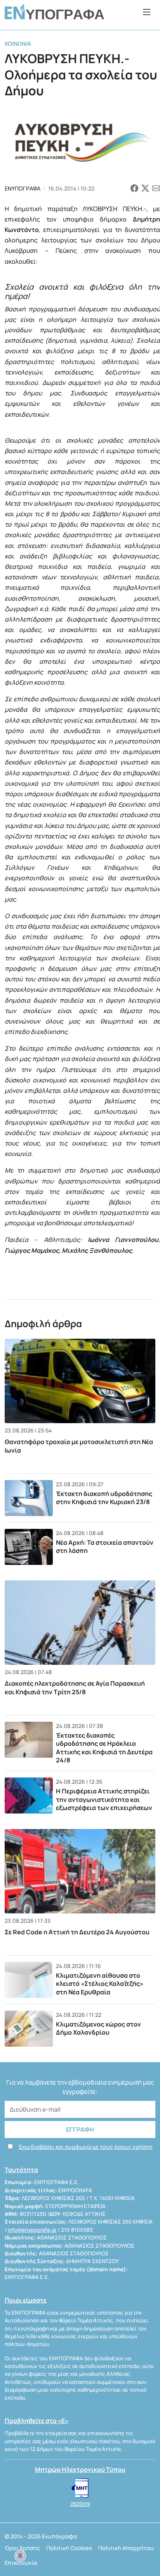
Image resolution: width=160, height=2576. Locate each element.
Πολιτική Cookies (69, 2548)
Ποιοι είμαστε (26, 2300)
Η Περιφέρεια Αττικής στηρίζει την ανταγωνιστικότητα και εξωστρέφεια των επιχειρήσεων (104, 1799)
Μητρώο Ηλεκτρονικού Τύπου (80, 2470)
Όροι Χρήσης (22, 2548)
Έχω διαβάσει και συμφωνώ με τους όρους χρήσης (85, 2147)
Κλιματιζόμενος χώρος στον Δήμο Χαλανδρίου (98, 2028)
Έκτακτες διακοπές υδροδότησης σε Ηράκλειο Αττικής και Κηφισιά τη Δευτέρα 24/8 (104, 1748)
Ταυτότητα (21, 2170)
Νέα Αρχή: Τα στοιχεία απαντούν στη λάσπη (105, 1547)
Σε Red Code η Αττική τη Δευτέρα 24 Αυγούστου (77, 1932)
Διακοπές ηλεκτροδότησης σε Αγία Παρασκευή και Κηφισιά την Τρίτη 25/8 (75, 1688)
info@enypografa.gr (32, 2230)
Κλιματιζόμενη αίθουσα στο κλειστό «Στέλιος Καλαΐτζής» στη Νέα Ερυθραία (100, 1984)
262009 (80, 2504)
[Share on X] (145, 189)
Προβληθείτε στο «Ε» (37, 2421)
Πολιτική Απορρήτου (126, 2548)
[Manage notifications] (20, 2556)
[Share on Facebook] (134, 189)
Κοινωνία (18, 44)
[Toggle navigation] (147, 12)
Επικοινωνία (21, 2563)
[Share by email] (156, 189)
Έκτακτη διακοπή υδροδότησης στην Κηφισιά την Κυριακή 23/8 (104, 1498)
